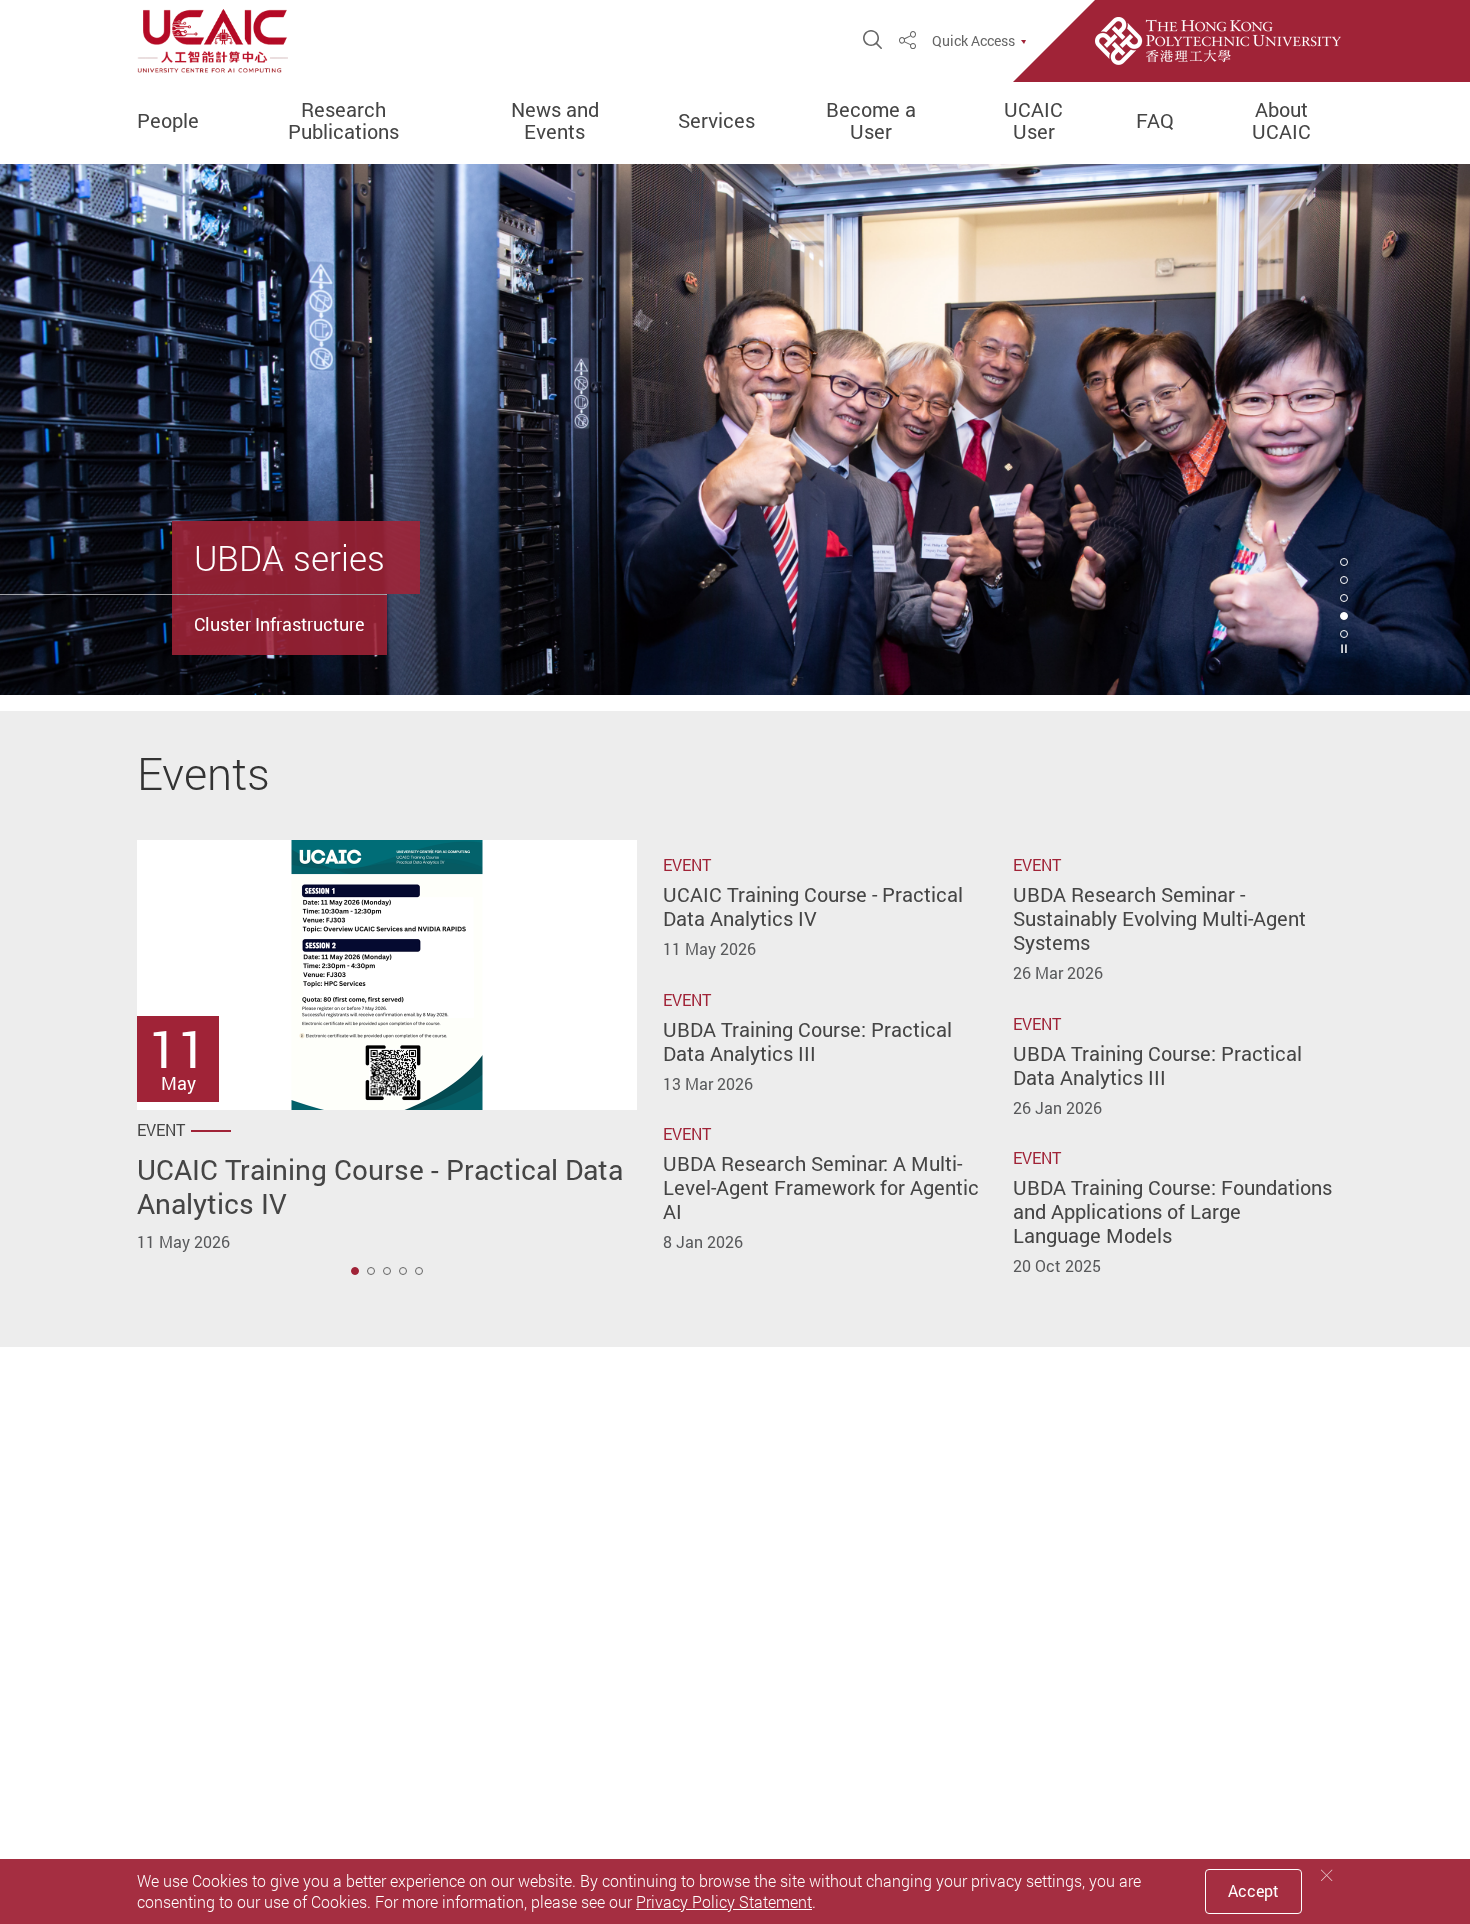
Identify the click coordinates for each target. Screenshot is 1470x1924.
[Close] (1327, 1875)
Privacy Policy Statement (724, 1902)
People (168, 121)
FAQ (1155, 121)
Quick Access (973, 41)
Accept (1253, 1891)
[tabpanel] (735, 429)
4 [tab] (1344, 616)
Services (716, 121)
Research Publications (343, 121)
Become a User (871, 121)
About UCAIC (1281, 121)
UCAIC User (1033, 121)
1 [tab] (355, 1271)
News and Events (555, 121)
